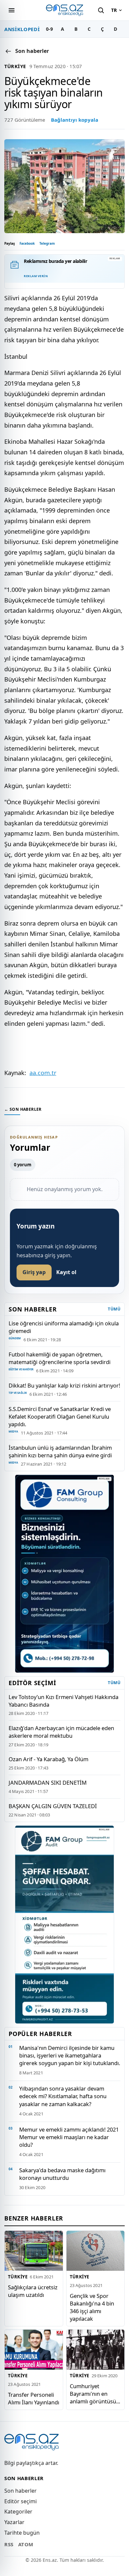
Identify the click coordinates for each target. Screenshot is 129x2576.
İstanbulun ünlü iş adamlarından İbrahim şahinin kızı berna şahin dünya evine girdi (60, 1451)
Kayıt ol (66, 1272)
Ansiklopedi (22, 29)
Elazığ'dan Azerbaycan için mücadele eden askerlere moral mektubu (61, 1732)
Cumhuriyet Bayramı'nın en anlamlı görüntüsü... (95, 2394)
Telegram (47, 243)
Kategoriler (18, 2512)
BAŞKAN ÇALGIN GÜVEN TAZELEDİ (53, 1806)
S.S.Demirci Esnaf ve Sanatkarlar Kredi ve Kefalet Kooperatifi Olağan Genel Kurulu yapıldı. (60, 1416)
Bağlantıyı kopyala (75, 120)
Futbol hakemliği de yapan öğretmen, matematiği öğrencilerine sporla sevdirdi (60, 1358)
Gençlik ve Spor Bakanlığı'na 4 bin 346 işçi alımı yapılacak (92, 2307)
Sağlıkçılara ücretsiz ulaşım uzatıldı (33, 2291)
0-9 (49, 29)
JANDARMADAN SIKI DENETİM (48, 1783)
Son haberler (21, 2491)
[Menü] (12, 10)
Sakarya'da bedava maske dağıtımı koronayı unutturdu (62, 2174)
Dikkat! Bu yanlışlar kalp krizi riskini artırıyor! (64, 1385)
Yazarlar (14, 2522)
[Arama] (101, 10)
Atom (26, 2544)
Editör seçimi (21, 2501)
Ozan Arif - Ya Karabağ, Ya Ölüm (48, 1759)
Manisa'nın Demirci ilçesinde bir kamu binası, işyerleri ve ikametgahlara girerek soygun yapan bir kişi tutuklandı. (70, 2055)
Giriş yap (34, 1272)
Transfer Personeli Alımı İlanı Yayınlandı (34, 2398)
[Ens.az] (64, 10)
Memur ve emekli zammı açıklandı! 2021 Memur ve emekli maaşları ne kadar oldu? (69, 2137)
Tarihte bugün (22, 2533)
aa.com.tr (43, 1073)
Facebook (27, 243)
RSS (9, 2544)
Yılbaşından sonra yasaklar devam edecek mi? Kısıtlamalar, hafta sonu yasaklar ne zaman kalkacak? (63, 2096)
